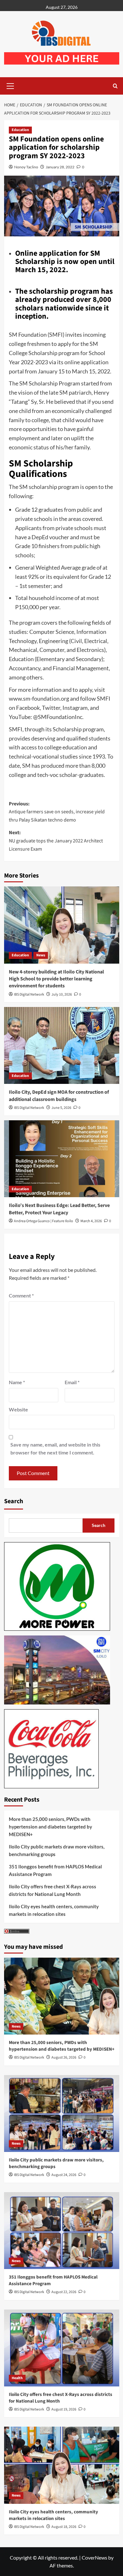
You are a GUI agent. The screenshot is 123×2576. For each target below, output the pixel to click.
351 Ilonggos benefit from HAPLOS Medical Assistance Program (55, 1870)
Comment (21, 1295)
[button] (10, 85)
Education (20, 130)
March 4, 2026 (91, 1221)
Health (17, 2378)
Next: (56, 841)
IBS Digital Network (29, 994)
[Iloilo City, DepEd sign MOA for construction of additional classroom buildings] (62, 1045)
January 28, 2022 (60, 167)
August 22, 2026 (64, 2292)
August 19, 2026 (64, 2409)
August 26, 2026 (64, 2057)
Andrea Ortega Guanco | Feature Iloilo (44, 1221)
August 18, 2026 (64, 2527)
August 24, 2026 (64, 2175)
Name (17, 1382)
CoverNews (94, 2557)
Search (14, 1501)
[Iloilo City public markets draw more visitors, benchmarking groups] (62, 2113)
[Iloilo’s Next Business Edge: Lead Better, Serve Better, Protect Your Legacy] (62, 1159)
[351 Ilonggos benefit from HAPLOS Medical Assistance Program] (62, 2231)
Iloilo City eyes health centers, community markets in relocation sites (54, 1910)
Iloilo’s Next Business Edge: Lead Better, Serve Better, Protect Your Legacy (59, 1209)
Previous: (57, 812)
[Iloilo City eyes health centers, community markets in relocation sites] (62, 2465)
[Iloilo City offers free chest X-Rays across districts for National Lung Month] (62, 2348)
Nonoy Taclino (26, 167)
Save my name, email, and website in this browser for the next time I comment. (55, 1449)
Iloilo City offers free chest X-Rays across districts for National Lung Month (53, 1890)
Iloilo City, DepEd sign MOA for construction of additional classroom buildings (59, 1096)
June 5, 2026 (61, 1108)
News (41, 955)
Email (72, 1382)
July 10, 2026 (62, 994)
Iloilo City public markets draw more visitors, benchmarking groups (57, 1850)
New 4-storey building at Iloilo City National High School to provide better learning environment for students (56, 979)
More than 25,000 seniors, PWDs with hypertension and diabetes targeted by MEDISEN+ (50, 1827)
